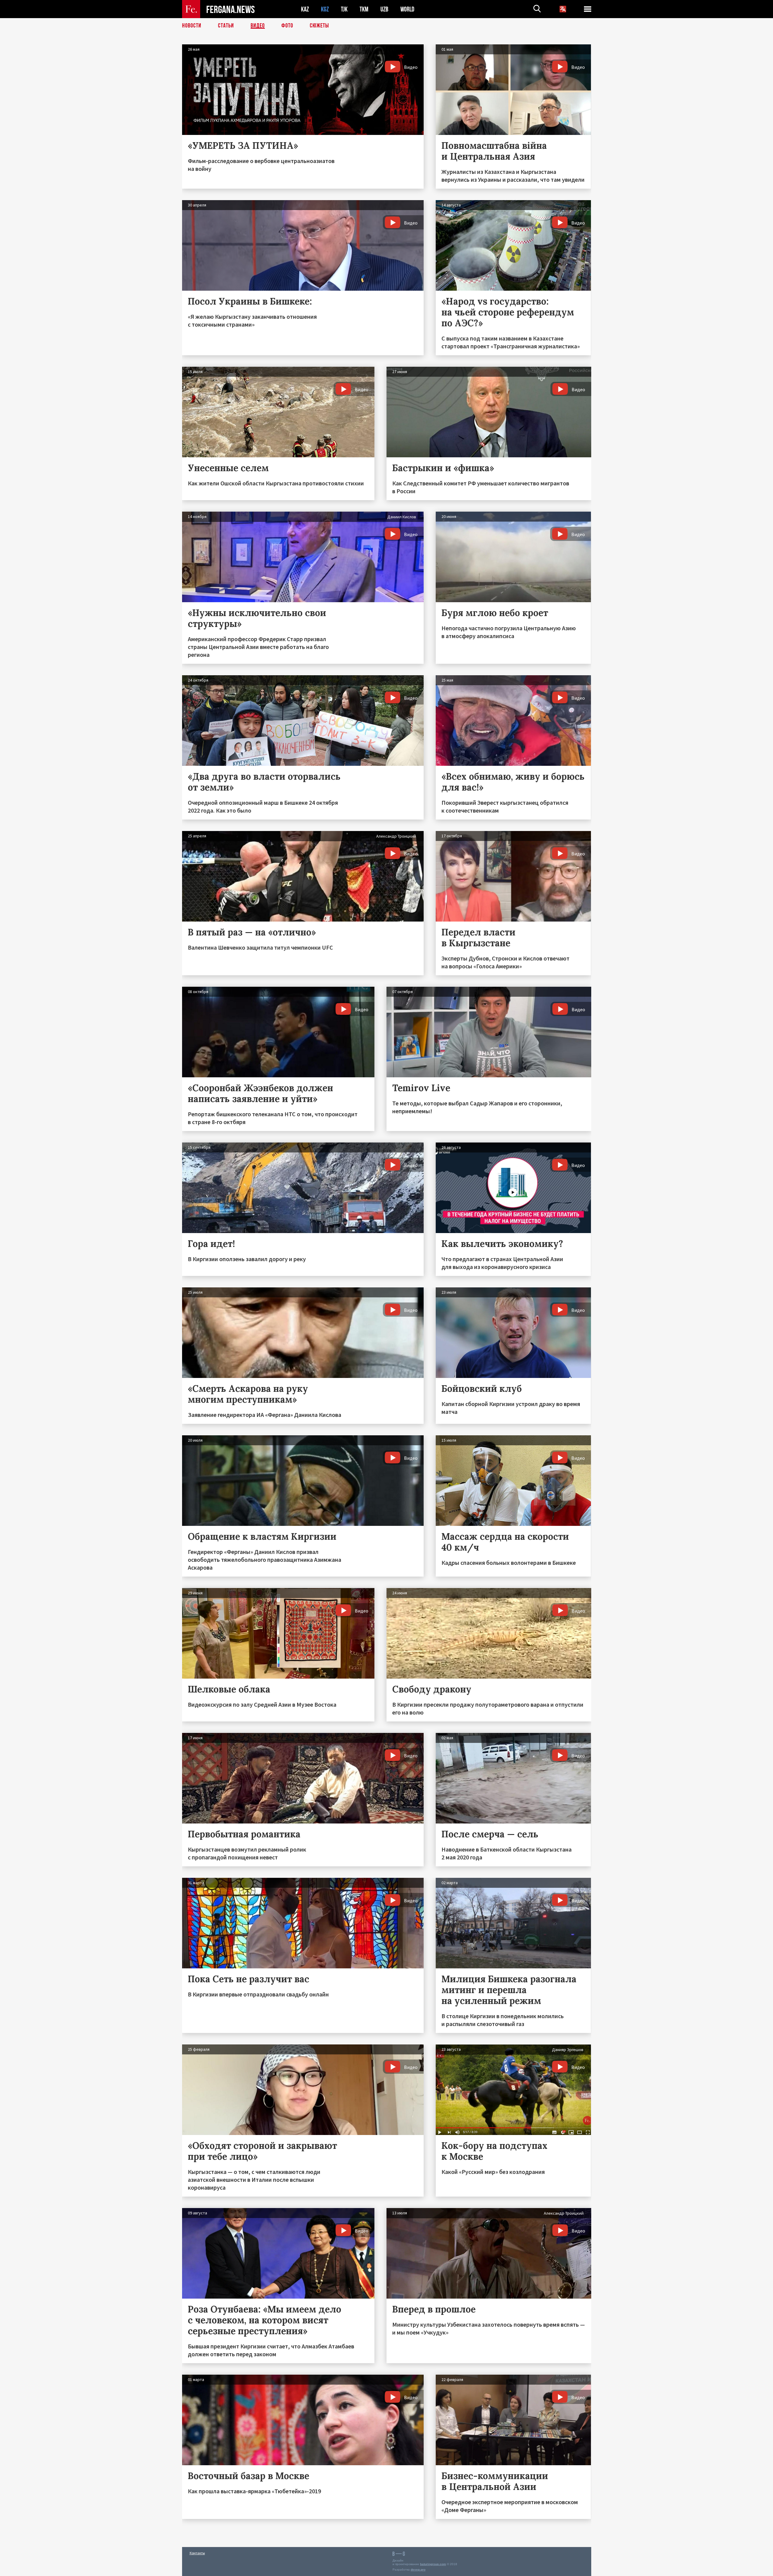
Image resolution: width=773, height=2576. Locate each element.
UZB (384, 9)
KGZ (325, 9)
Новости (192, 26)
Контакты (197, 2553)
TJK (344, 9)
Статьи (226, 26)
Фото (287, 26)
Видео (258, 26)
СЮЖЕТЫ (319, 26)
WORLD (407, 9)
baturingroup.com (433, 2564)
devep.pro (418, 2570)
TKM (364, 9)
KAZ (305, 9)
